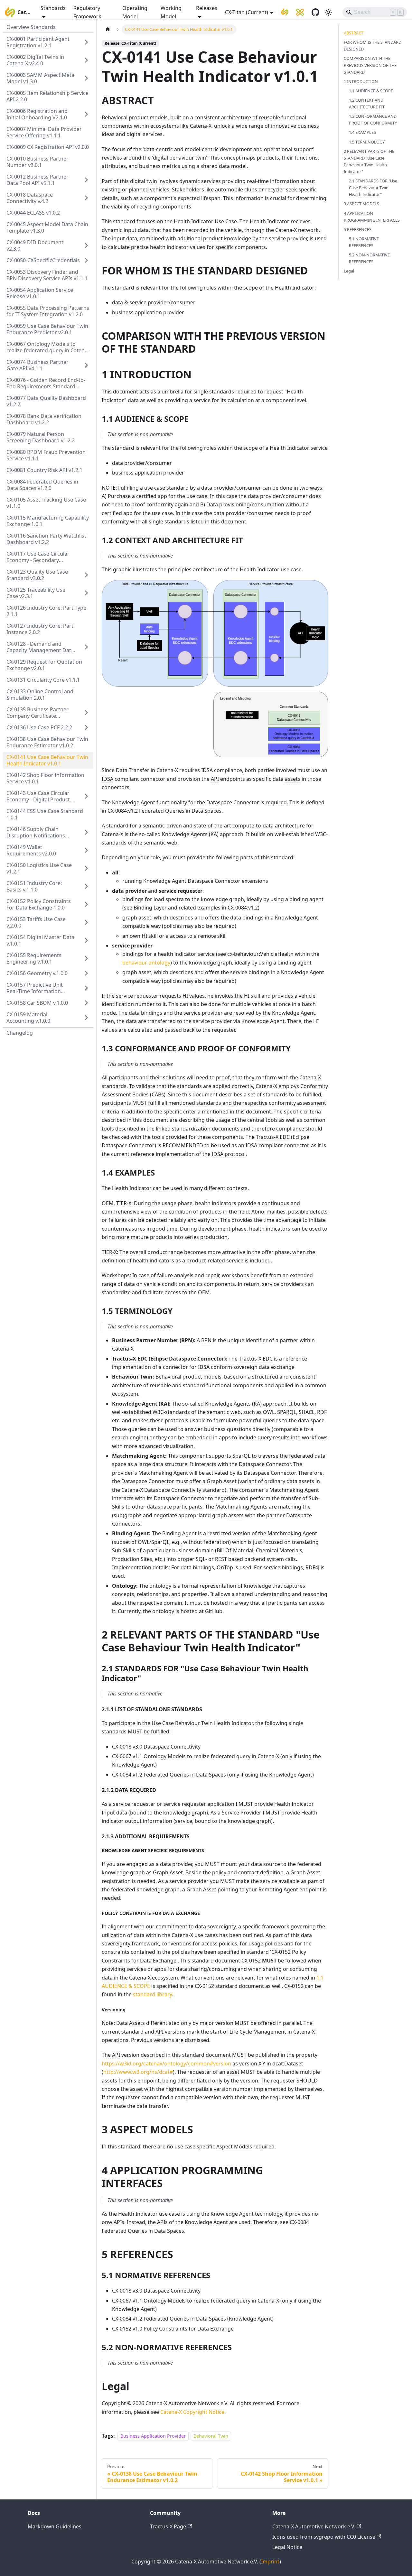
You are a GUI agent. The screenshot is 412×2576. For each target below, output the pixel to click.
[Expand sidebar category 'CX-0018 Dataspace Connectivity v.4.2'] (86, 198)
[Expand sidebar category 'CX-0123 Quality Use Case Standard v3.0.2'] (86, 575)
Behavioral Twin (211, 2436)
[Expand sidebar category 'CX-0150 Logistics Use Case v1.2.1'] (86, 868)
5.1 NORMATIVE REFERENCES (364, 242)
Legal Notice (287, 2547)
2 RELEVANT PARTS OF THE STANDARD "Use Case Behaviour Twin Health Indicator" (369, 161)
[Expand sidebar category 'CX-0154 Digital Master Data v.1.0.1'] (86, 940)
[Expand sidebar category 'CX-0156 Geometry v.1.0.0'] (86, 973)
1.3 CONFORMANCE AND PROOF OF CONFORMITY (373, 120)
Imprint (270, 2562)
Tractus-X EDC (273, 1137)
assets (293, 779)
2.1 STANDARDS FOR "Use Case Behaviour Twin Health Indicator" (373, 188)
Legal (349, 271)
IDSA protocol (229, 1154)
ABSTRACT (354, 33)
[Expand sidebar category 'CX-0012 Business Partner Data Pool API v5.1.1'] (86, 180)
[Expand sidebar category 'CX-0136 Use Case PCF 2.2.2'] (86, 727)
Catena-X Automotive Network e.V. (314, 2526)
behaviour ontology (146, 963)
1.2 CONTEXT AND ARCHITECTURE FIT (367, 103)
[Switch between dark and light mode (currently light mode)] (328, 12)
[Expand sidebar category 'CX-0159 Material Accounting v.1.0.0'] (86, 1018)
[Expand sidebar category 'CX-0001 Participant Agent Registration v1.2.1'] (86, 42)
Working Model (171, 12)
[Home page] (108, 29)
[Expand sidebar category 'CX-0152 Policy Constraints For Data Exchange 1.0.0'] (86, 904)
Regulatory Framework (87, 12)
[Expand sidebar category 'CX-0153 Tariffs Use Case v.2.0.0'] (86, 922)
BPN (187, 1340)
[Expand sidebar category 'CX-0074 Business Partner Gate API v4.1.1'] (86, 365)
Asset (230, 1481)
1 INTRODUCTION (361, 81)
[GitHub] (315, 12)
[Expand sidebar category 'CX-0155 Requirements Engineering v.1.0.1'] (86, 958)
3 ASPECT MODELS (361, 204)
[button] (48, 260)
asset (145, 918)
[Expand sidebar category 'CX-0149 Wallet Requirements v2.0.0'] (86, 850)
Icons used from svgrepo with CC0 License (324, 2537)
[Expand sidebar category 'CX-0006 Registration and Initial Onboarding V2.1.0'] (86, 114)
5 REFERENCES (358, 229)
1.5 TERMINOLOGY (367, 142)
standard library (152, 1994)
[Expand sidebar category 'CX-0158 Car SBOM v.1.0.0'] (86, 1003)
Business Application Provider (153, 2436)
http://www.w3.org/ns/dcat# (138, 2072)
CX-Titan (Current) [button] (247, 12)
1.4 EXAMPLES (362, 132)
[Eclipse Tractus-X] (300, 12)
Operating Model (135, 12)
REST (221, 1559)
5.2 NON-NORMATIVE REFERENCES (369, 258)
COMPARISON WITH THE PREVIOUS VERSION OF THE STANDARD (370, 65)
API (215, 779)
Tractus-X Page (168, 2526)
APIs (119, 2222)
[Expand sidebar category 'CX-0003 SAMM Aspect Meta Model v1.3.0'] (86, 78)
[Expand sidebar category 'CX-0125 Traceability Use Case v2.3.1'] (86, 593)
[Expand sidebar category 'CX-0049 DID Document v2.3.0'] (86, 245)
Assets (137, 2023)
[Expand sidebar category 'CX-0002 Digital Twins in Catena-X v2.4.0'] (86, 60)
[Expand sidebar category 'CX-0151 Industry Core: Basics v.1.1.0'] (86, 886)
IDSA (207, 770)
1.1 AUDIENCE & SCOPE (371, 91)
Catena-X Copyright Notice (192, 2412)
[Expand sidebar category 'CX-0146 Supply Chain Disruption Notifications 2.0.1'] (86, 832)
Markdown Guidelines (55, 2526)
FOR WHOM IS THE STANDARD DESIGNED (373, 46)
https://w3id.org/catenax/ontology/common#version (166, 2064)
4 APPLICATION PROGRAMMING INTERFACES (372, 216)
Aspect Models (234, 2147)
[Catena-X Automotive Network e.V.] (285, 12)
